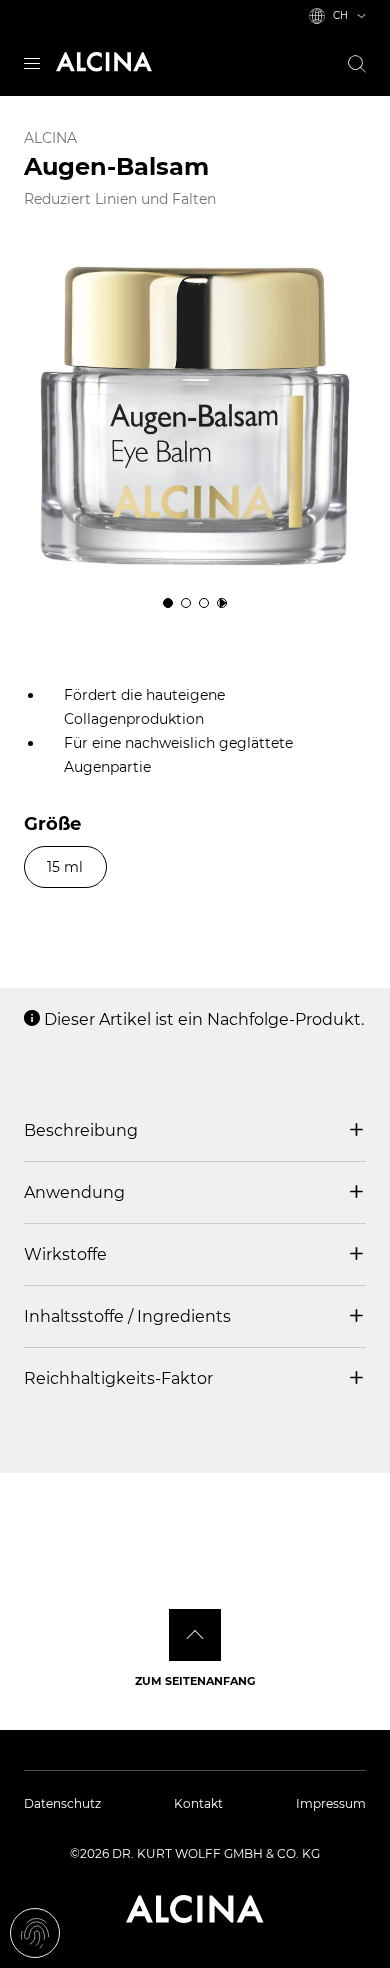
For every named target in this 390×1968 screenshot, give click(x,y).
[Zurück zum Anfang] (195, 1635)
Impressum (331, 1803)
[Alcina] (104, 62)
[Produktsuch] (357, 64)
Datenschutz (62, 1803)
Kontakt (198, 1803)
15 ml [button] (65, 867)
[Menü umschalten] (32, 61)
